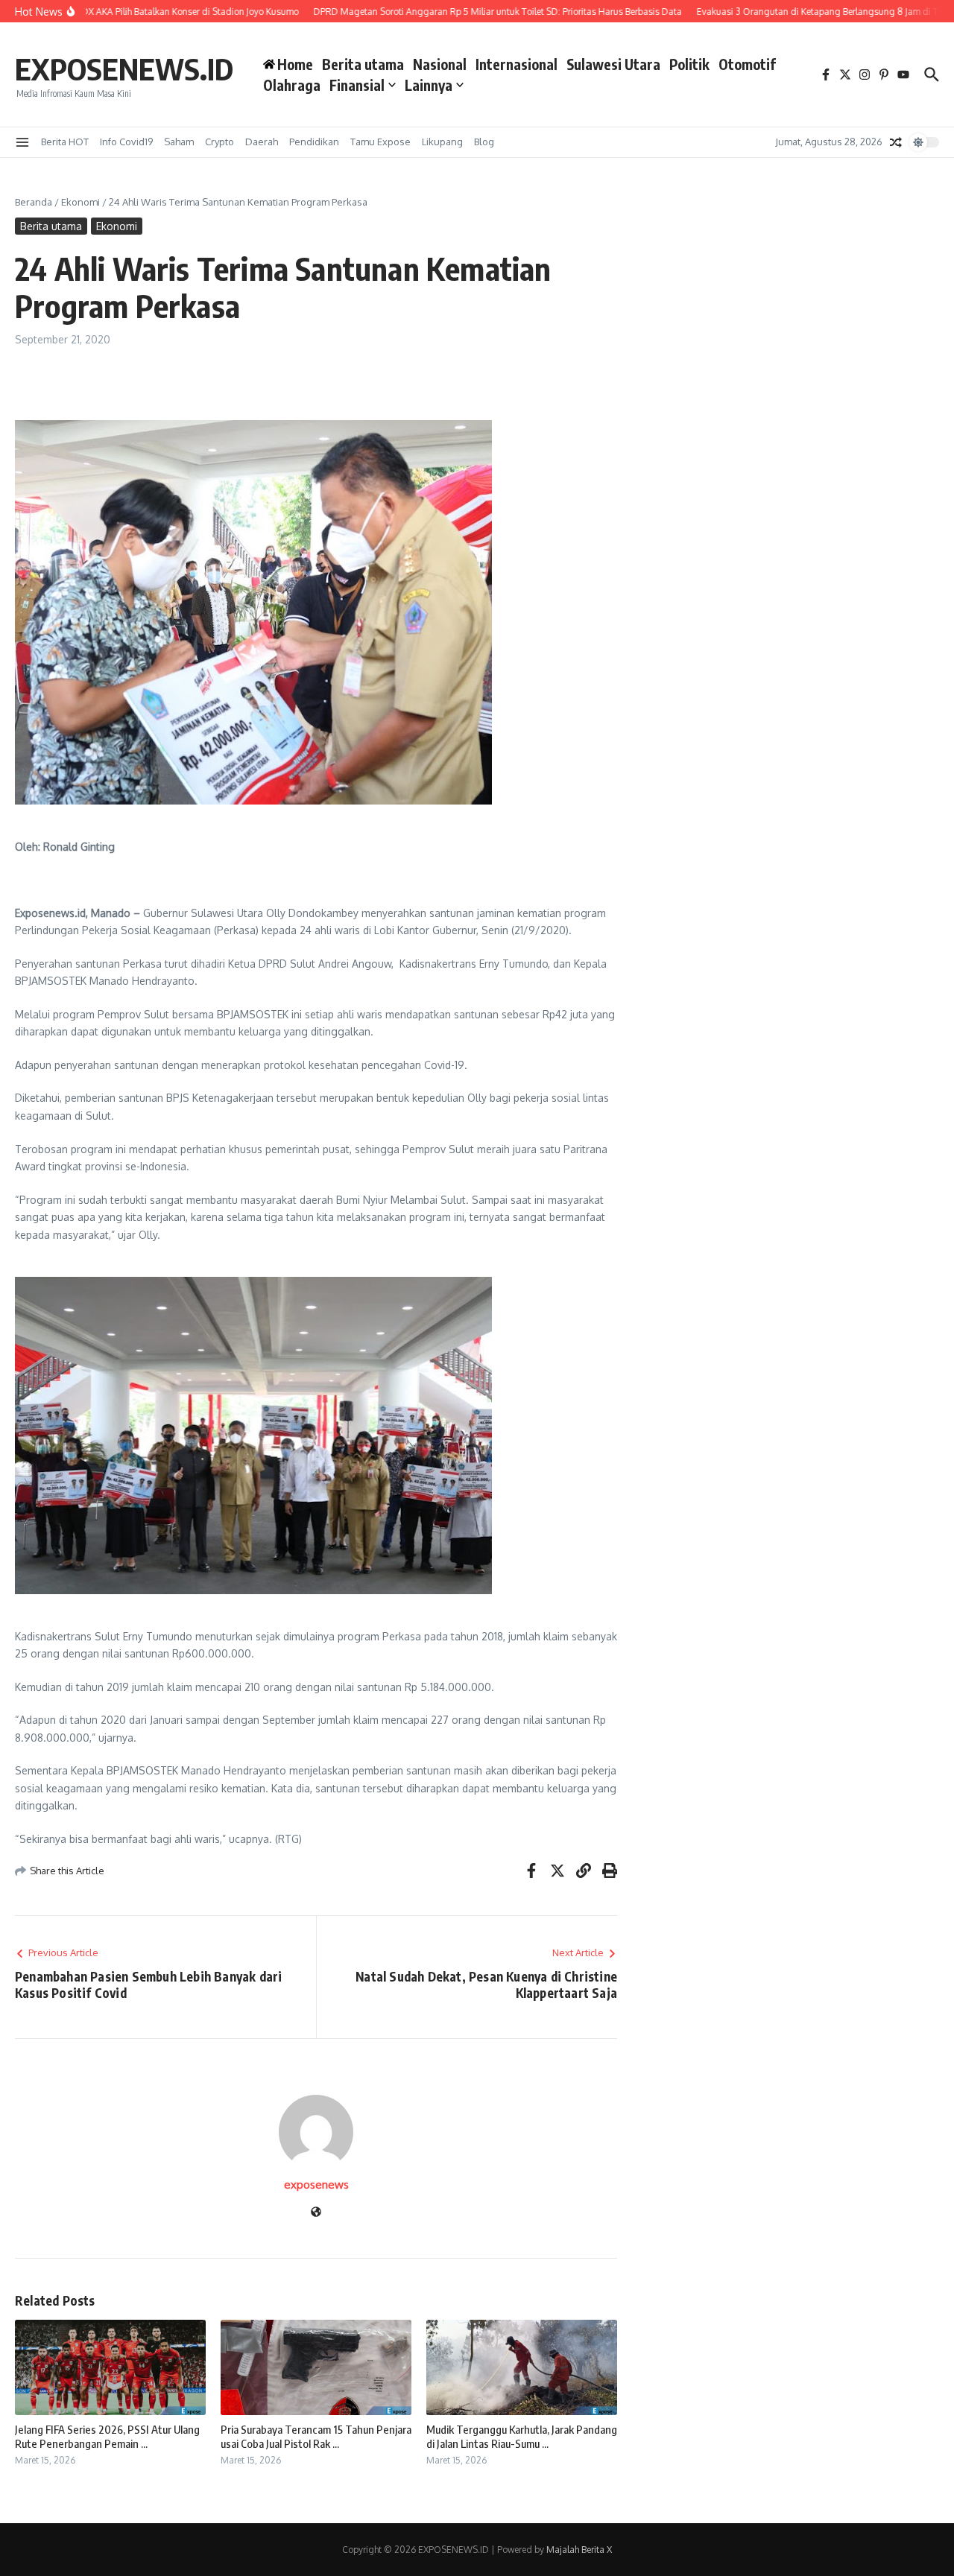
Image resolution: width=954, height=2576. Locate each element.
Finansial (357, 85)
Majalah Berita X (579, 2550)
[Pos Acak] (896, 142)
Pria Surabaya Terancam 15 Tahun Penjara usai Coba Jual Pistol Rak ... (316, 2437)
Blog (484, 142)
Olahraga (292, 85)
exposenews (316, 2185)
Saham (179, 142)
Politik (689, 64)
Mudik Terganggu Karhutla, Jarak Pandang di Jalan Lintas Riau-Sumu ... (522, 2437)
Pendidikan (314, 142)
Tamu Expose (380, 142)
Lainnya (429, 85)
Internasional (517, 64)
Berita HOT (65, 142)
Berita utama (363, 64)
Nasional (440, 64)
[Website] (316, 2213)
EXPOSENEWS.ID (124, 69)
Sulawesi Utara (613, 64)
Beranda (34, 202)
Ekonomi (80, 202)
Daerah (262, 142)
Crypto (219, 142)
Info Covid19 (126, 142)
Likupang (442, 142)
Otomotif (747, 64)
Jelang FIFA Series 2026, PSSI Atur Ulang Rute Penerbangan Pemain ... (107, 2437)
